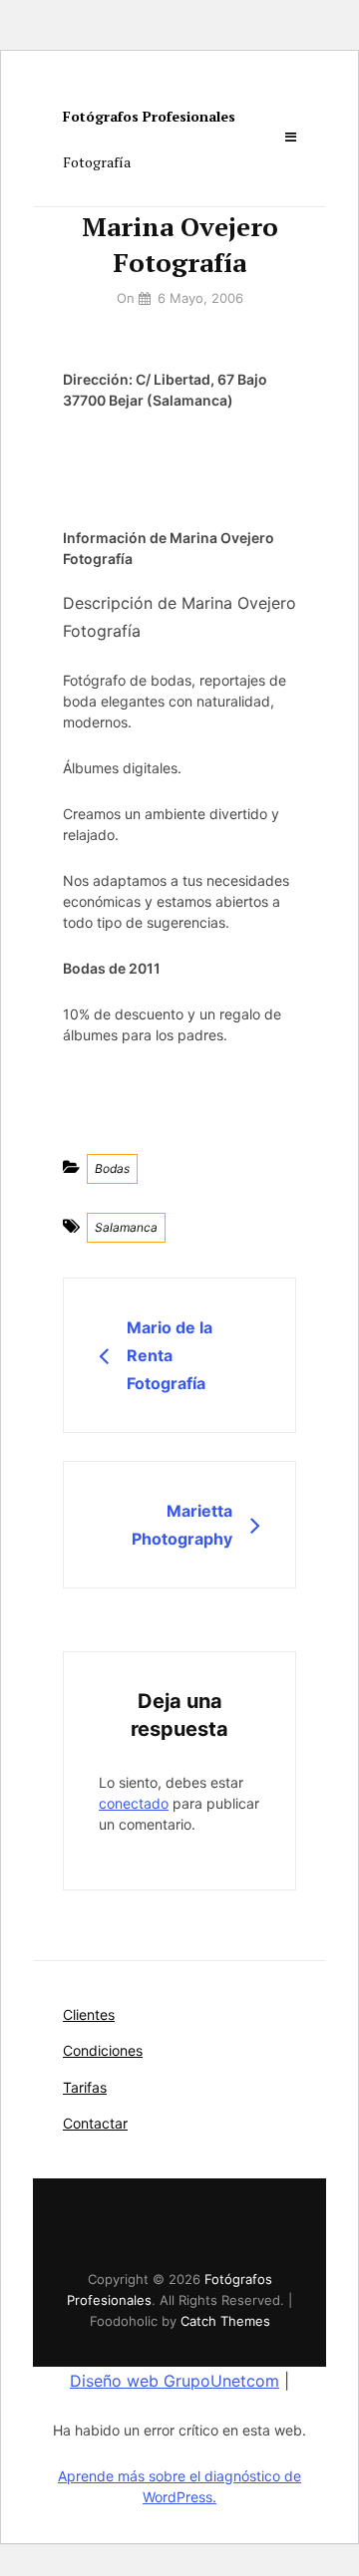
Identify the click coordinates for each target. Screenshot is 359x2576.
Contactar (95, 2123)
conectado (134, 1803)
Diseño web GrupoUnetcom (175, 2381)
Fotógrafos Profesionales (149, 116)
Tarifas (85, 2087)
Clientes (89, 2014)
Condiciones (103, 2050)
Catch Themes (225, 2321)
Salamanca (126, 1227)
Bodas (112, 1168)
